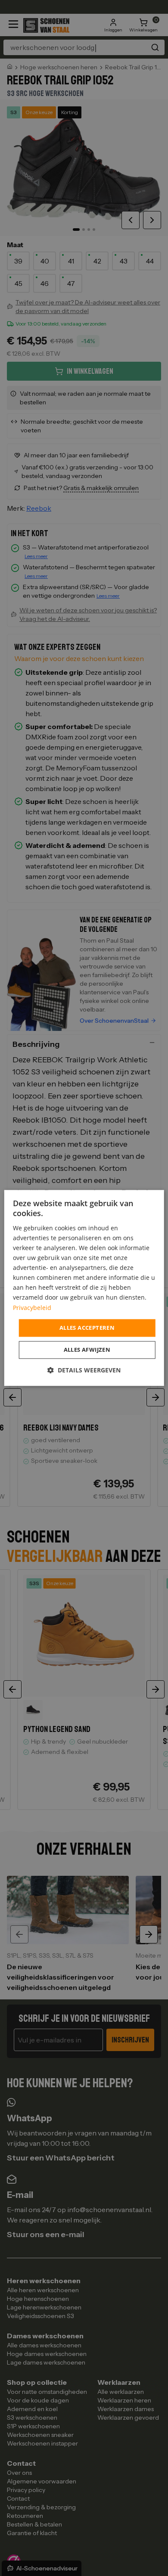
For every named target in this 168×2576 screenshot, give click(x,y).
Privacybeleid (32, 1308)
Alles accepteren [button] (87, 1328)
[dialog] (84, 1288)
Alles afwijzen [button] (87, 1350)
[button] (84, 1370)
